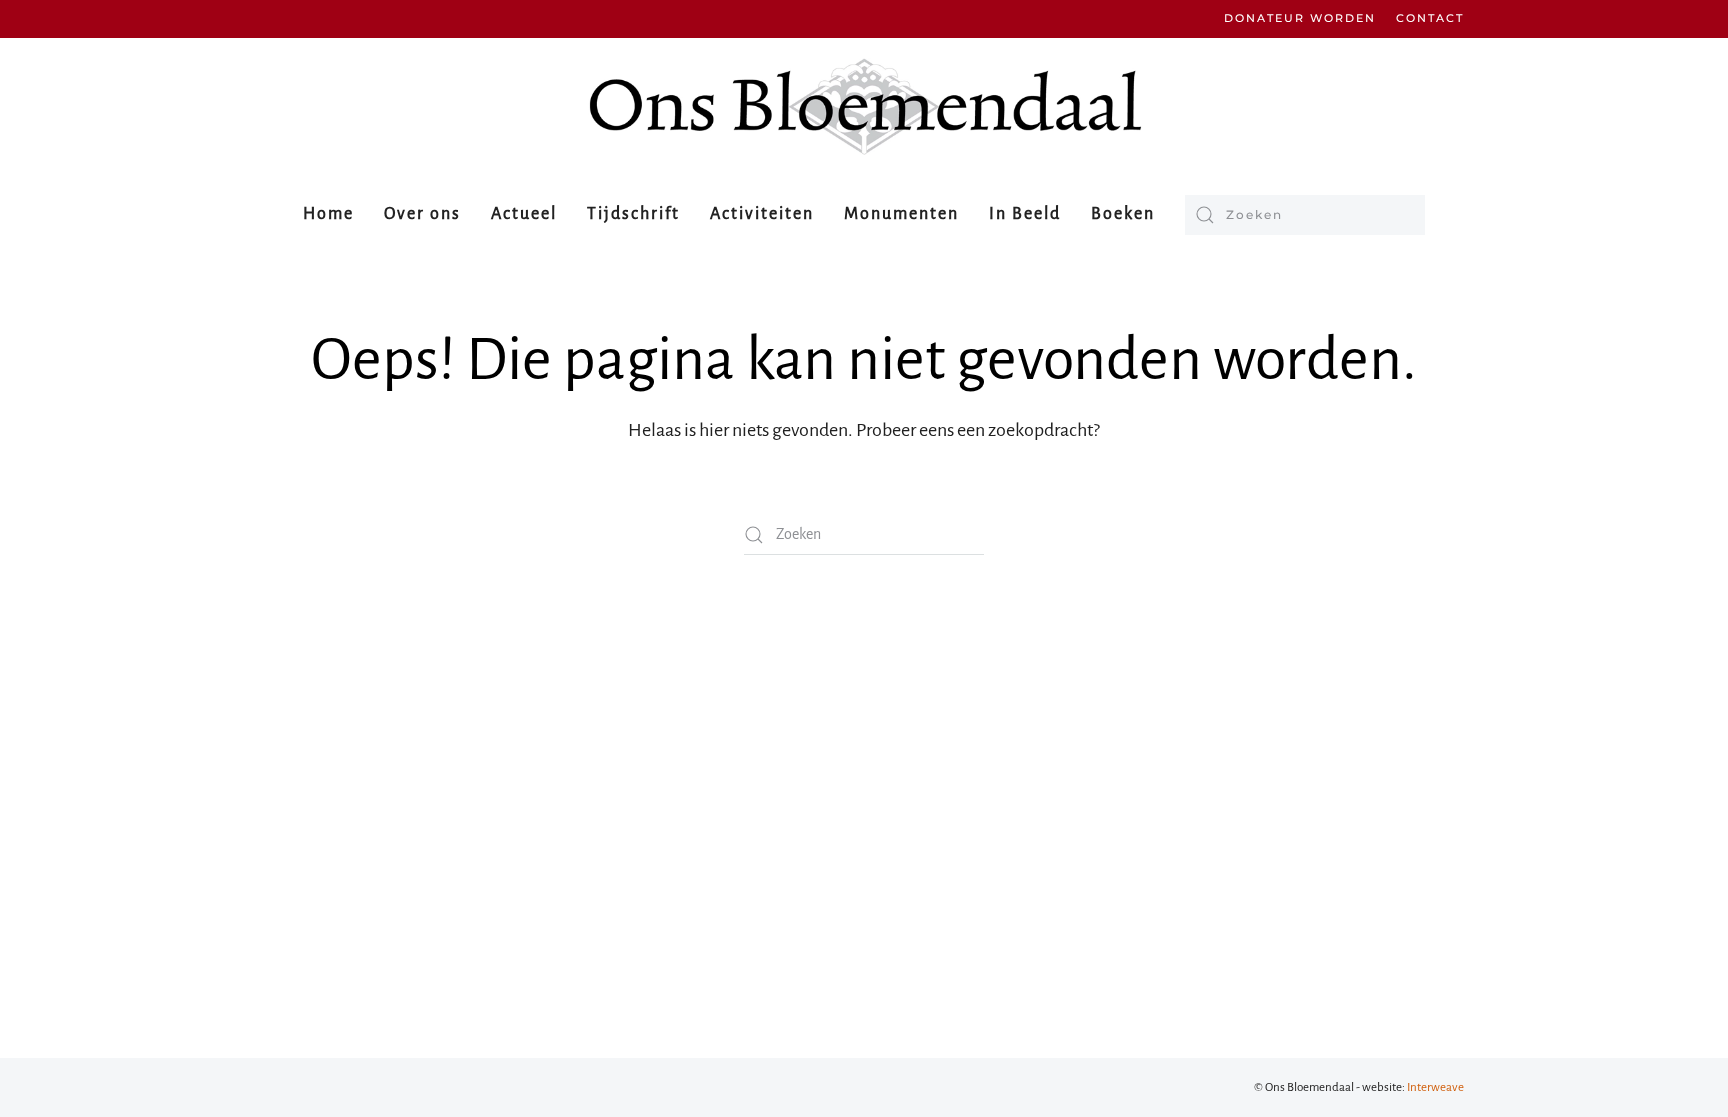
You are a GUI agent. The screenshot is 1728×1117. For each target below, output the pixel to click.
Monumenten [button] (901, 214)
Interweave (1435, 1087)
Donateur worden (1300, 18)
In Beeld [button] (1025, 214)
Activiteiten (762, 214)
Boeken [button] (1123, 214)
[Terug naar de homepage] (864, 106)
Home (328, 214)
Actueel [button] (524, 214)
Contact (1430, 18)
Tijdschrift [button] (633, 214)
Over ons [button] (422, 214)
